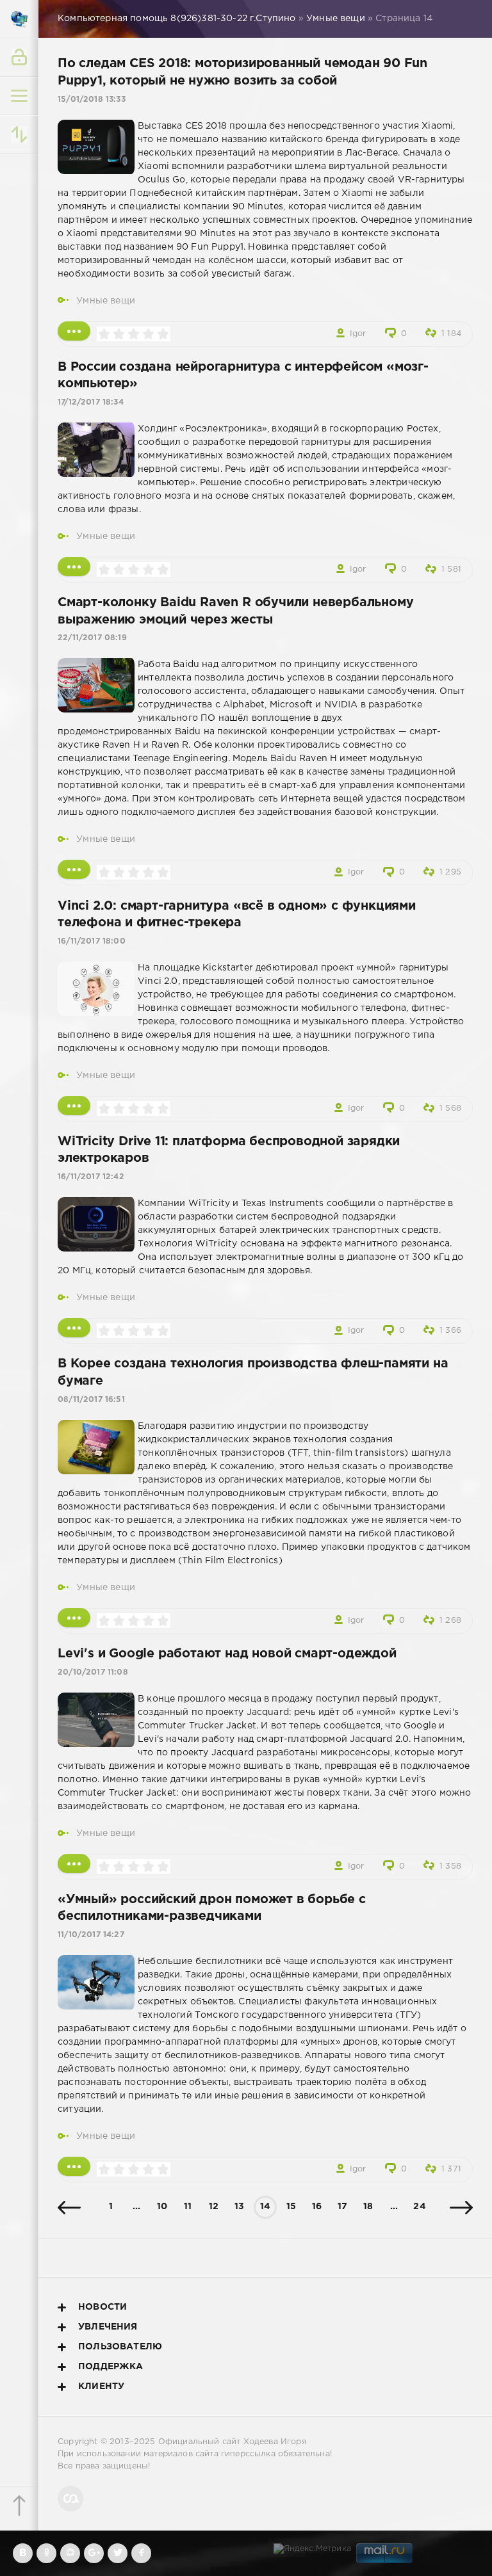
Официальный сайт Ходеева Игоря (232, 2442)
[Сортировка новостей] (19, 134)
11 (188, 2207)
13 (239, 2207)
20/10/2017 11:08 (93, 1672)
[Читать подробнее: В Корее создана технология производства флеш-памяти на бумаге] (74, 1618)
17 (342, 2207)
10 (162, 2207)
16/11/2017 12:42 (91, 1177)
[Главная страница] (19, 19)
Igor (358, 334)
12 (214, 2207)
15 (291, 2207)
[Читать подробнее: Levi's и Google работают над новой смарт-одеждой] (74, 1864)
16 (317, 2207)
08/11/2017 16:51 (91, 1400)
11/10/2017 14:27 (91, 1935)
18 (368, 2207)
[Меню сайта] (19, 96)
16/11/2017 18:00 (92, 941)
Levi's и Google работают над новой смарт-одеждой (227, 1654)
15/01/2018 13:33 (92, 100)
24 (419, 2207)
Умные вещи (106, 301)
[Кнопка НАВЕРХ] (19, 2506)
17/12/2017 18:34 (91, 402)
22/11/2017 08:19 (92, 638)
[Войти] (19, 58)
